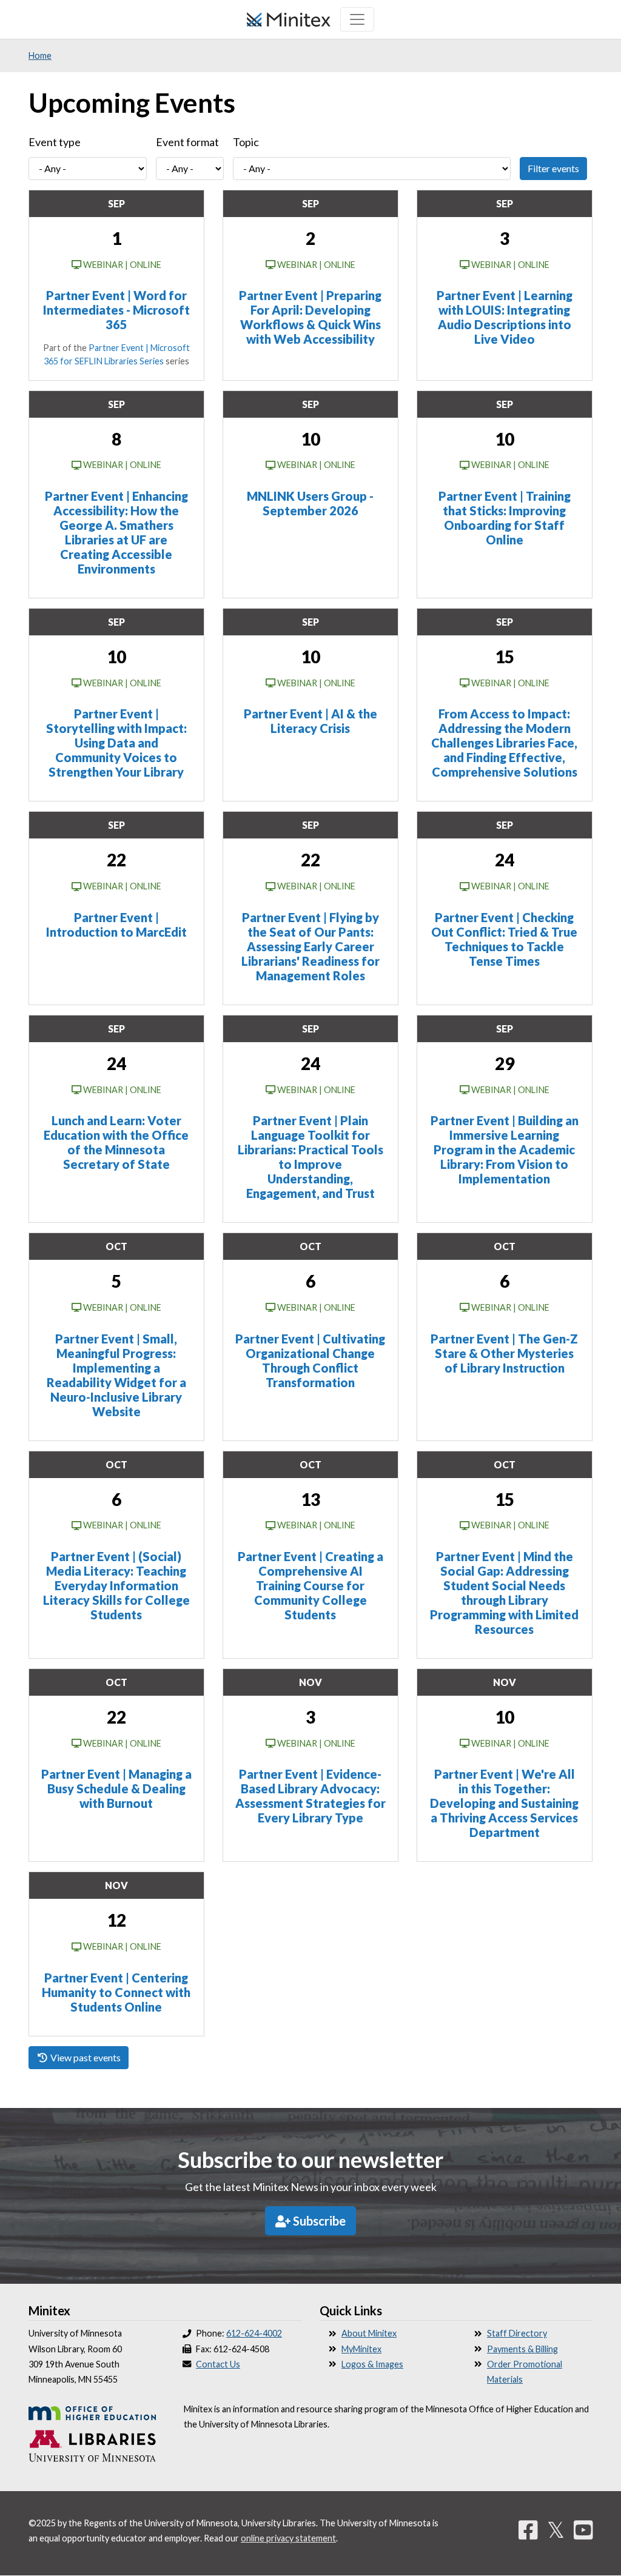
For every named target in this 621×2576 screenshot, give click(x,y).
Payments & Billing (522, 2349)
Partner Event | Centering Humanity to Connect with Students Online (116, 1992)
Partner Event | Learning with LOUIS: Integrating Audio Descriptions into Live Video (505, 317)
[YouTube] (583, 2529)
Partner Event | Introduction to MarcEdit (116, 925)
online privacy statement (288, 2538)
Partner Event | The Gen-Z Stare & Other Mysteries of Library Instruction (504, 1353)
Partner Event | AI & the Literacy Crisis (310, 721)
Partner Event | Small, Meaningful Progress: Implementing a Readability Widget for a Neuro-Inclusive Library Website (116, 1375)
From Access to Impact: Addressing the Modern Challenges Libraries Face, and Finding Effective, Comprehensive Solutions (504, 743)
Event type (55, 142)
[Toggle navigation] (357, 19)
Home (40, 55)
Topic (246, 142)
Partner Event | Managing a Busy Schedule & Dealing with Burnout (116, 1788)
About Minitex (369, 2333)
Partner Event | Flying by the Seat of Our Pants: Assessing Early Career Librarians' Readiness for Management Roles (310, 946)
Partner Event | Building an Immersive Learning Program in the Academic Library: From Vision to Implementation (505, 1149)
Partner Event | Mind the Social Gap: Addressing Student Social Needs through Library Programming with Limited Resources (504, 1593)
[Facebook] (528, 2529)
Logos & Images (372, 2364)
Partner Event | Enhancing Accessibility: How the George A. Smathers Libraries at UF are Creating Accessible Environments (116, 532)
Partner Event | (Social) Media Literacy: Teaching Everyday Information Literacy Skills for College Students (116, 1585)
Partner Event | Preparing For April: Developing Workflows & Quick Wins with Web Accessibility (310, 317)
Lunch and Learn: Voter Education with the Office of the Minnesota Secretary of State (116, 1142)
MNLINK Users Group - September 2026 (310, 503)
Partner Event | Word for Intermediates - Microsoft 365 (116, 310)
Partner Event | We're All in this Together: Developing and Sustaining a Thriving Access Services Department (504, 1803)
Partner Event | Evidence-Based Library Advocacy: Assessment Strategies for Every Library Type (310, 1796)
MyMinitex (361, 2349)
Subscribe (318, 2221)
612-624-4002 (254, 2333)
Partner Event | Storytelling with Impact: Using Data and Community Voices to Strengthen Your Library (116, 743)
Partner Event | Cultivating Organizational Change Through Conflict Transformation (310, 1360)
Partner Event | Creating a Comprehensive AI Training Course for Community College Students (310, 1585)
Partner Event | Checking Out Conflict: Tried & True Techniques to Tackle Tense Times (504, 939)
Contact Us (218, 2364)
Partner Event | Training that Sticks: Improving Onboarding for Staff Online (505, 518)
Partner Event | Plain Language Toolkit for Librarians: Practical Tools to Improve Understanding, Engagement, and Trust (310, 1157)
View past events (85, 2057)
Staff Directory (517, 2333)
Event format (187, 142)
